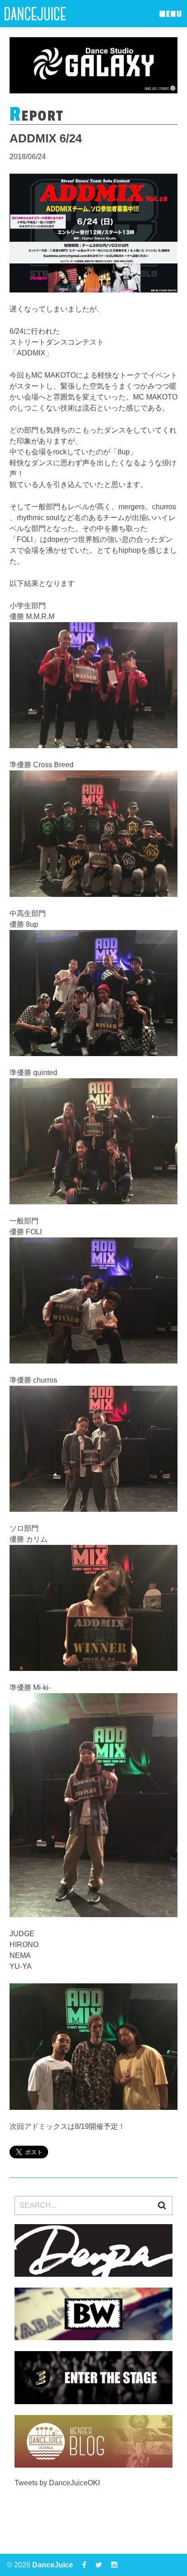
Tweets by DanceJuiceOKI (57, 2483)
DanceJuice (53, 2565)
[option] (94, 65)
